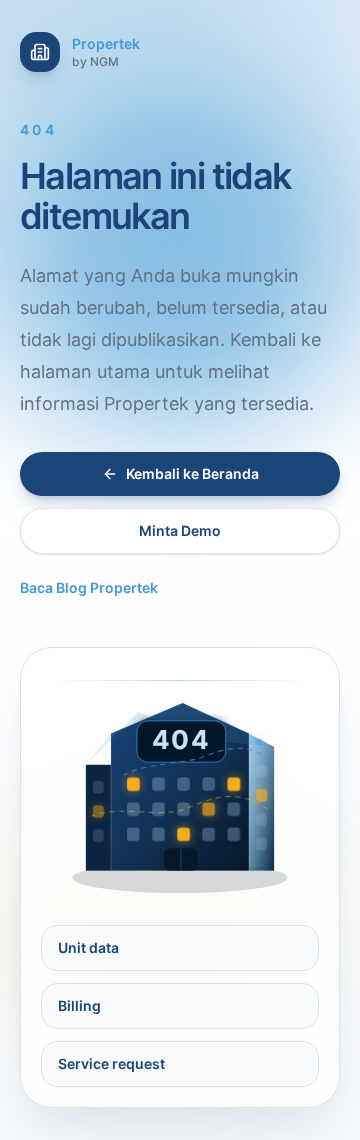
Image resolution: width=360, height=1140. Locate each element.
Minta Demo (180, 530)
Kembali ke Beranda (192, 473)
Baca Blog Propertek (89, 587)
